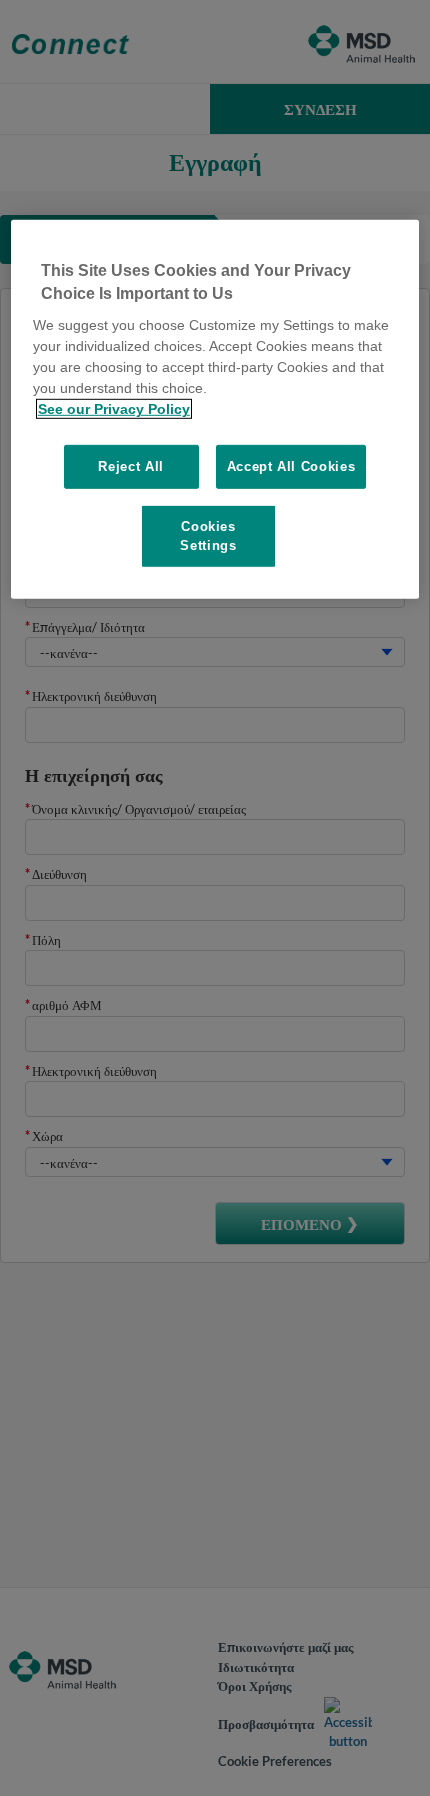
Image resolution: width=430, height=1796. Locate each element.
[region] (215, 409)
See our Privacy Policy (114, 409)
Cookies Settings (208, 535)
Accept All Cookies (291, 466)
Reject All (131, 466)
